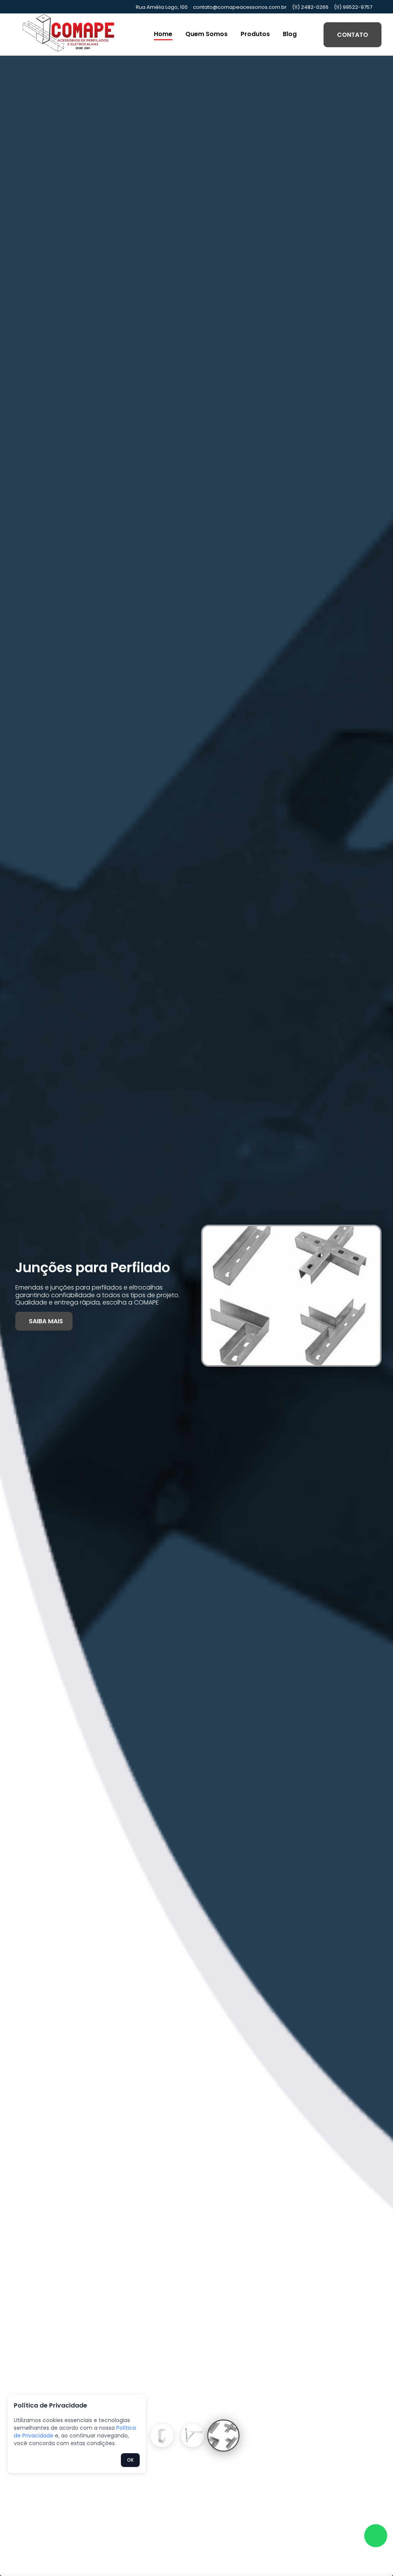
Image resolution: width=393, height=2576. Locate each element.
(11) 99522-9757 (353, 7)
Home (163, 34)
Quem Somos (206, 34)
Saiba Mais (46, 1321)
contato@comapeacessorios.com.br (240, 7)
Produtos (255, 34)
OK (130, 2460)
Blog (290, 34)
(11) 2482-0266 (310, 7)
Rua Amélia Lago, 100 (162, 7)
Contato (353, 35)
